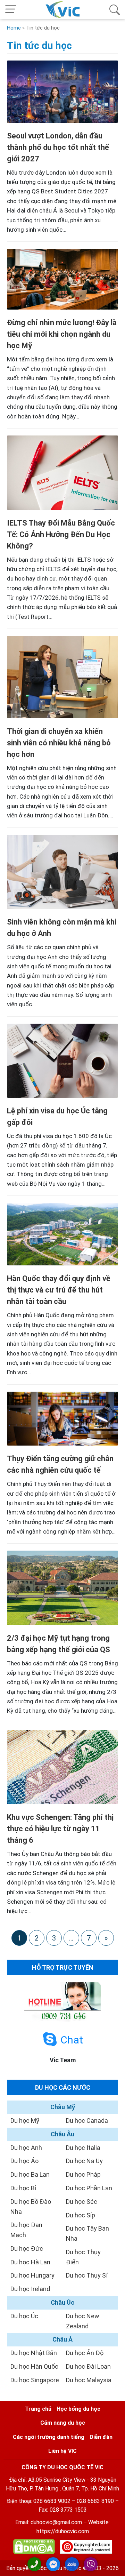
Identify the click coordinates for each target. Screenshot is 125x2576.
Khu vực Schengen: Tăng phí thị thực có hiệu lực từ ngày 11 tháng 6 (60, 1829)
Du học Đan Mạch (26, 2230)
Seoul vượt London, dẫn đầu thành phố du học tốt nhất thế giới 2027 (58, 147)
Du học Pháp (83, 2174)
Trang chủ (38, 2409)
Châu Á (62, 2339)
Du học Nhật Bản (34, 2353)
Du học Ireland (30, 2289)
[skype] (50, 2039)
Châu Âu (62, 2134)
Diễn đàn (101, 2437)
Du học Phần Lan (89, 2188)
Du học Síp (81, 2215)
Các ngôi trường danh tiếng (49, 2437)
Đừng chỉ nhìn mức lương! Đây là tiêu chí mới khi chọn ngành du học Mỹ (62, 334)
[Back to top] (115, 2565)
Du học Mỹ (25, 2121)
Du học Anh (26, 2148)
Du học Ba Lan (30, 2174)
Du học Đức (27, 2249)
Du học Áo (24, 2161)
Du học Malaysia (89, 2380)
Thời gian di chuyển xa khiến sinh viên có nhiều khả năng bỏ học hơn (59, 743)
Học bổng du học (78, 2409)
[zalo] (72, 2564)
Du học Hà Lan (30, 2262)
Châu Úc (62, 2302)
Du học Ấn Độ (85, 2353)
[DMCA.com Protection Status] (34, 2548)
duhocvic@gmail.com (56, 2522)
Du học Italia (83, 2148)
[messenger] (53, 2564)
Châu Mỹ (63, 2107)
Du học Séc (82, 2202)
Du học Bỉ (23, 2188)
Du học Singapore (35, 2380)
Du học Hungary (32, 2275)
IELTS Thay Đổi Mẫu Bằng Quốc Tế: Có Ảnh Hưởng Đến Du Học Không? (61, 534)
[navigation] (11, 10)
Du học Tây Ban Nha (87, 2233)
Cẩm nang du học (63, 2423)
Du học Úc (24, 2316)
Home (14, 28)
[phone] (34, 2564)
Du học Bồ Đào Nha (31, 2207)
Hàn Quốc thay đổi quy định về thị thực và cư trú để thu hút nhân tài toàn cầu (59, 1290)
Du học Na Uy (84, 2161)
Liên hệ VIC (62, 2451)
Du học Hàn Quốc (34, 2366)
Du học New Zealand (83, 2321)
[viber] (91, 2564)
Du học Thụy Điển (83, 2257)
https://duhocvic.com (63, 2531)
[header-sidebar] (115, 10)
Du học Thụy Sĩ (87, 2275)
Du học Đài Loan (88, 2366)
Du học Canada (87, 2121)
